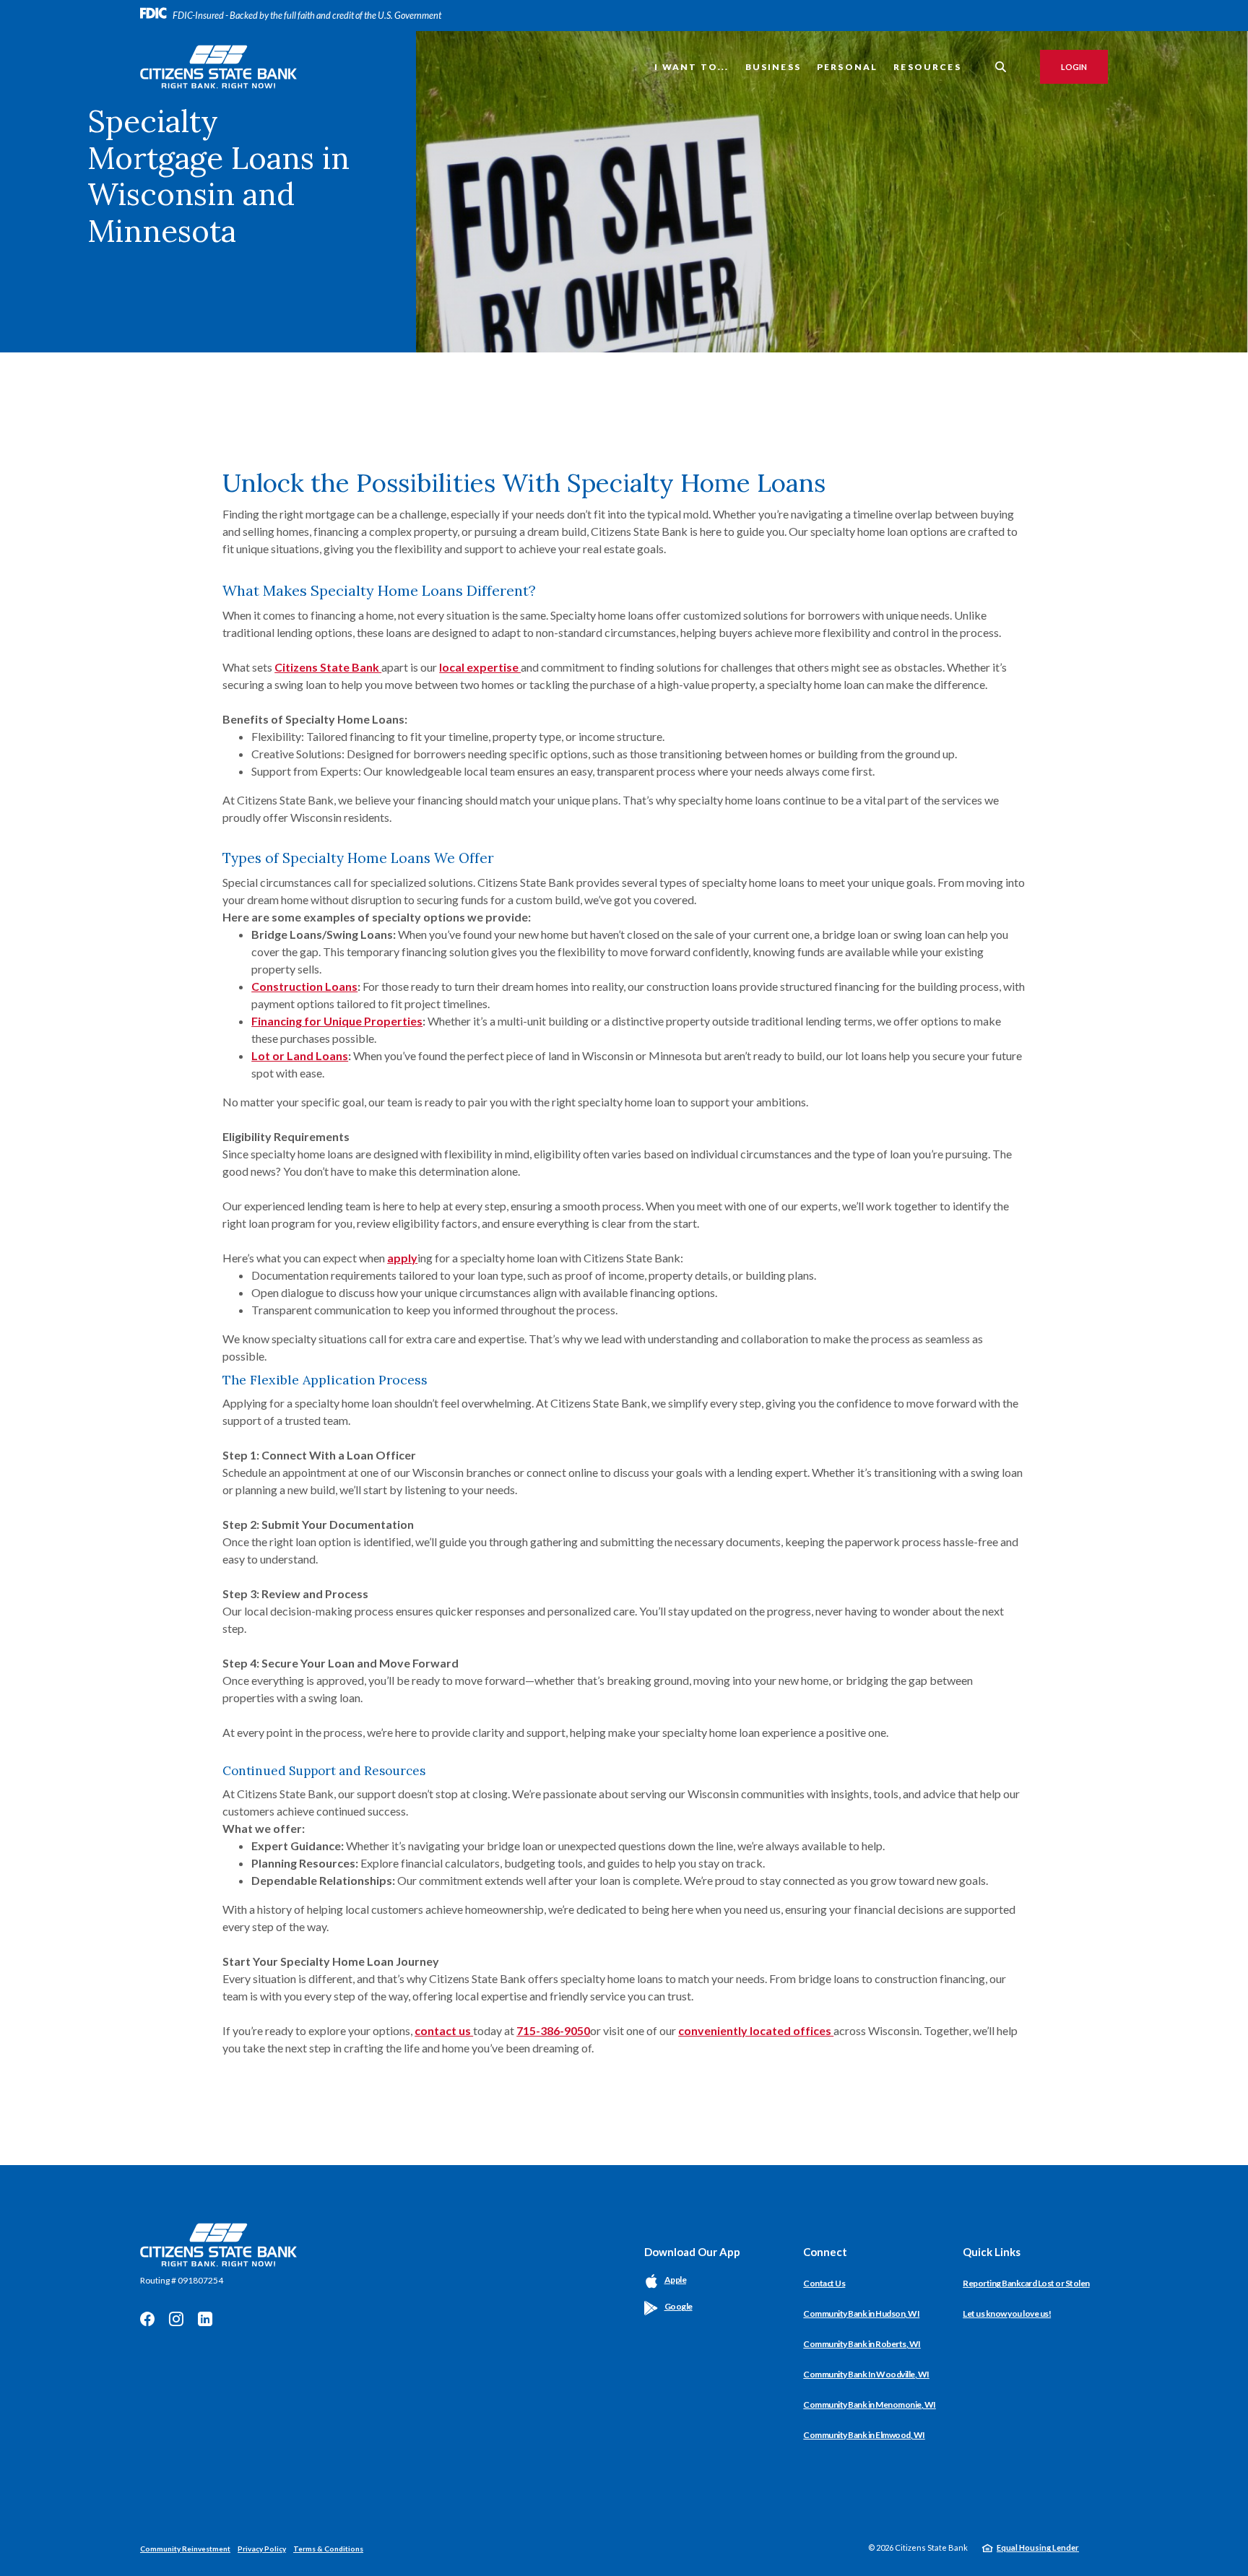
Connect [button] (825, 2252)
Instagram (176, 2319)
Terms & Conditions (328, 2549)
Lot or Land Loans (300, 1055)
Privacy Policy (262, 2549)
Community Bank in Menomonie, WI (870, 2404)
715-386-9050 (553, 2030)
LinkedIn (205, 2319)
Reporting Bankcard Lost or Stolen (1026, 2283)
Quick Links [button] (992, 2252)
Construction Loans (304, 986)
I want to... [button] (692, 67)
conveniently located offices (756, 2030)
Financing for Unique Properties (337, 1021)
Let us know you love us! (1007, 2313)
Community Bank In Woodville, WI (866, 2374)
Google (679, 2306)
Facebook (147, 2319)
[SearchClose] (1001, 67)
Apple (676, 2280)
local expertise (480, 667)
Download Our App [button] (692, 2252)
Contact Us (824, 2283)
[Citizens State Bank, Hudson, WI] (218, 67)
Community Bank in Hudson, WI (861, 2313)
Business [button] (773, 67)
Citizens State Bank (328, 667)
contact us (444, 2030)
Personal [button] (847, 67)
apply (402, 1258)
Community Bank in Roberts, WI (862, 2344)
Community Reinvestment (185, 2549)
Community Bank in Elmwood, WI (864, 2435)
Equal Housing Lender (1038, 2547)
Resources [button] (927, 67)
